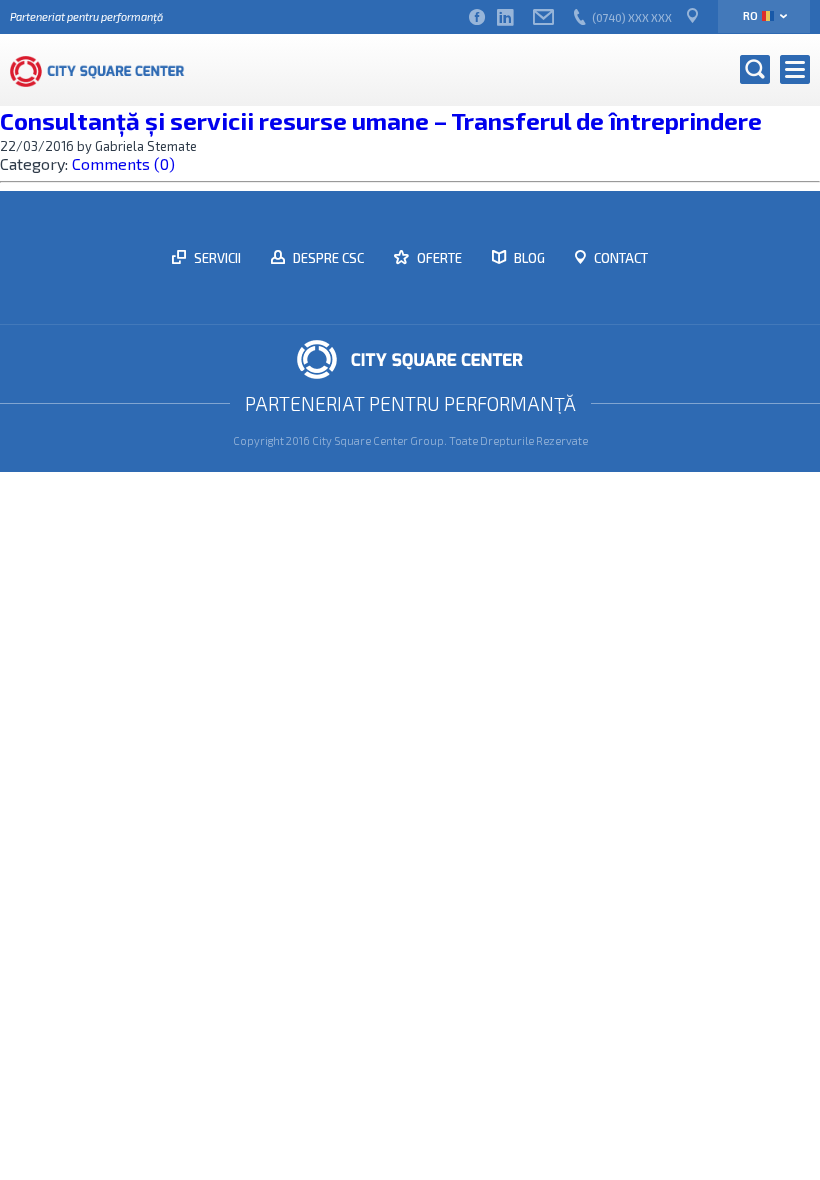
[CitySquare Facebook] (477, 17)
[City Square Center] (97, 70)
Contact (619, 258)
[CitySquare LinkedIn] (505, 17)
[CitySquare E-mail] (543, 17)
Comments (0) (123, 163)
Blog (528, 258)
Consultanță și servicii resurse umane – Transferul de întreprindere (381, 120)
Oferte (438, 258)
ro (750, 15)
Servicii (216, 258)
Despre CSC (327, 258)
